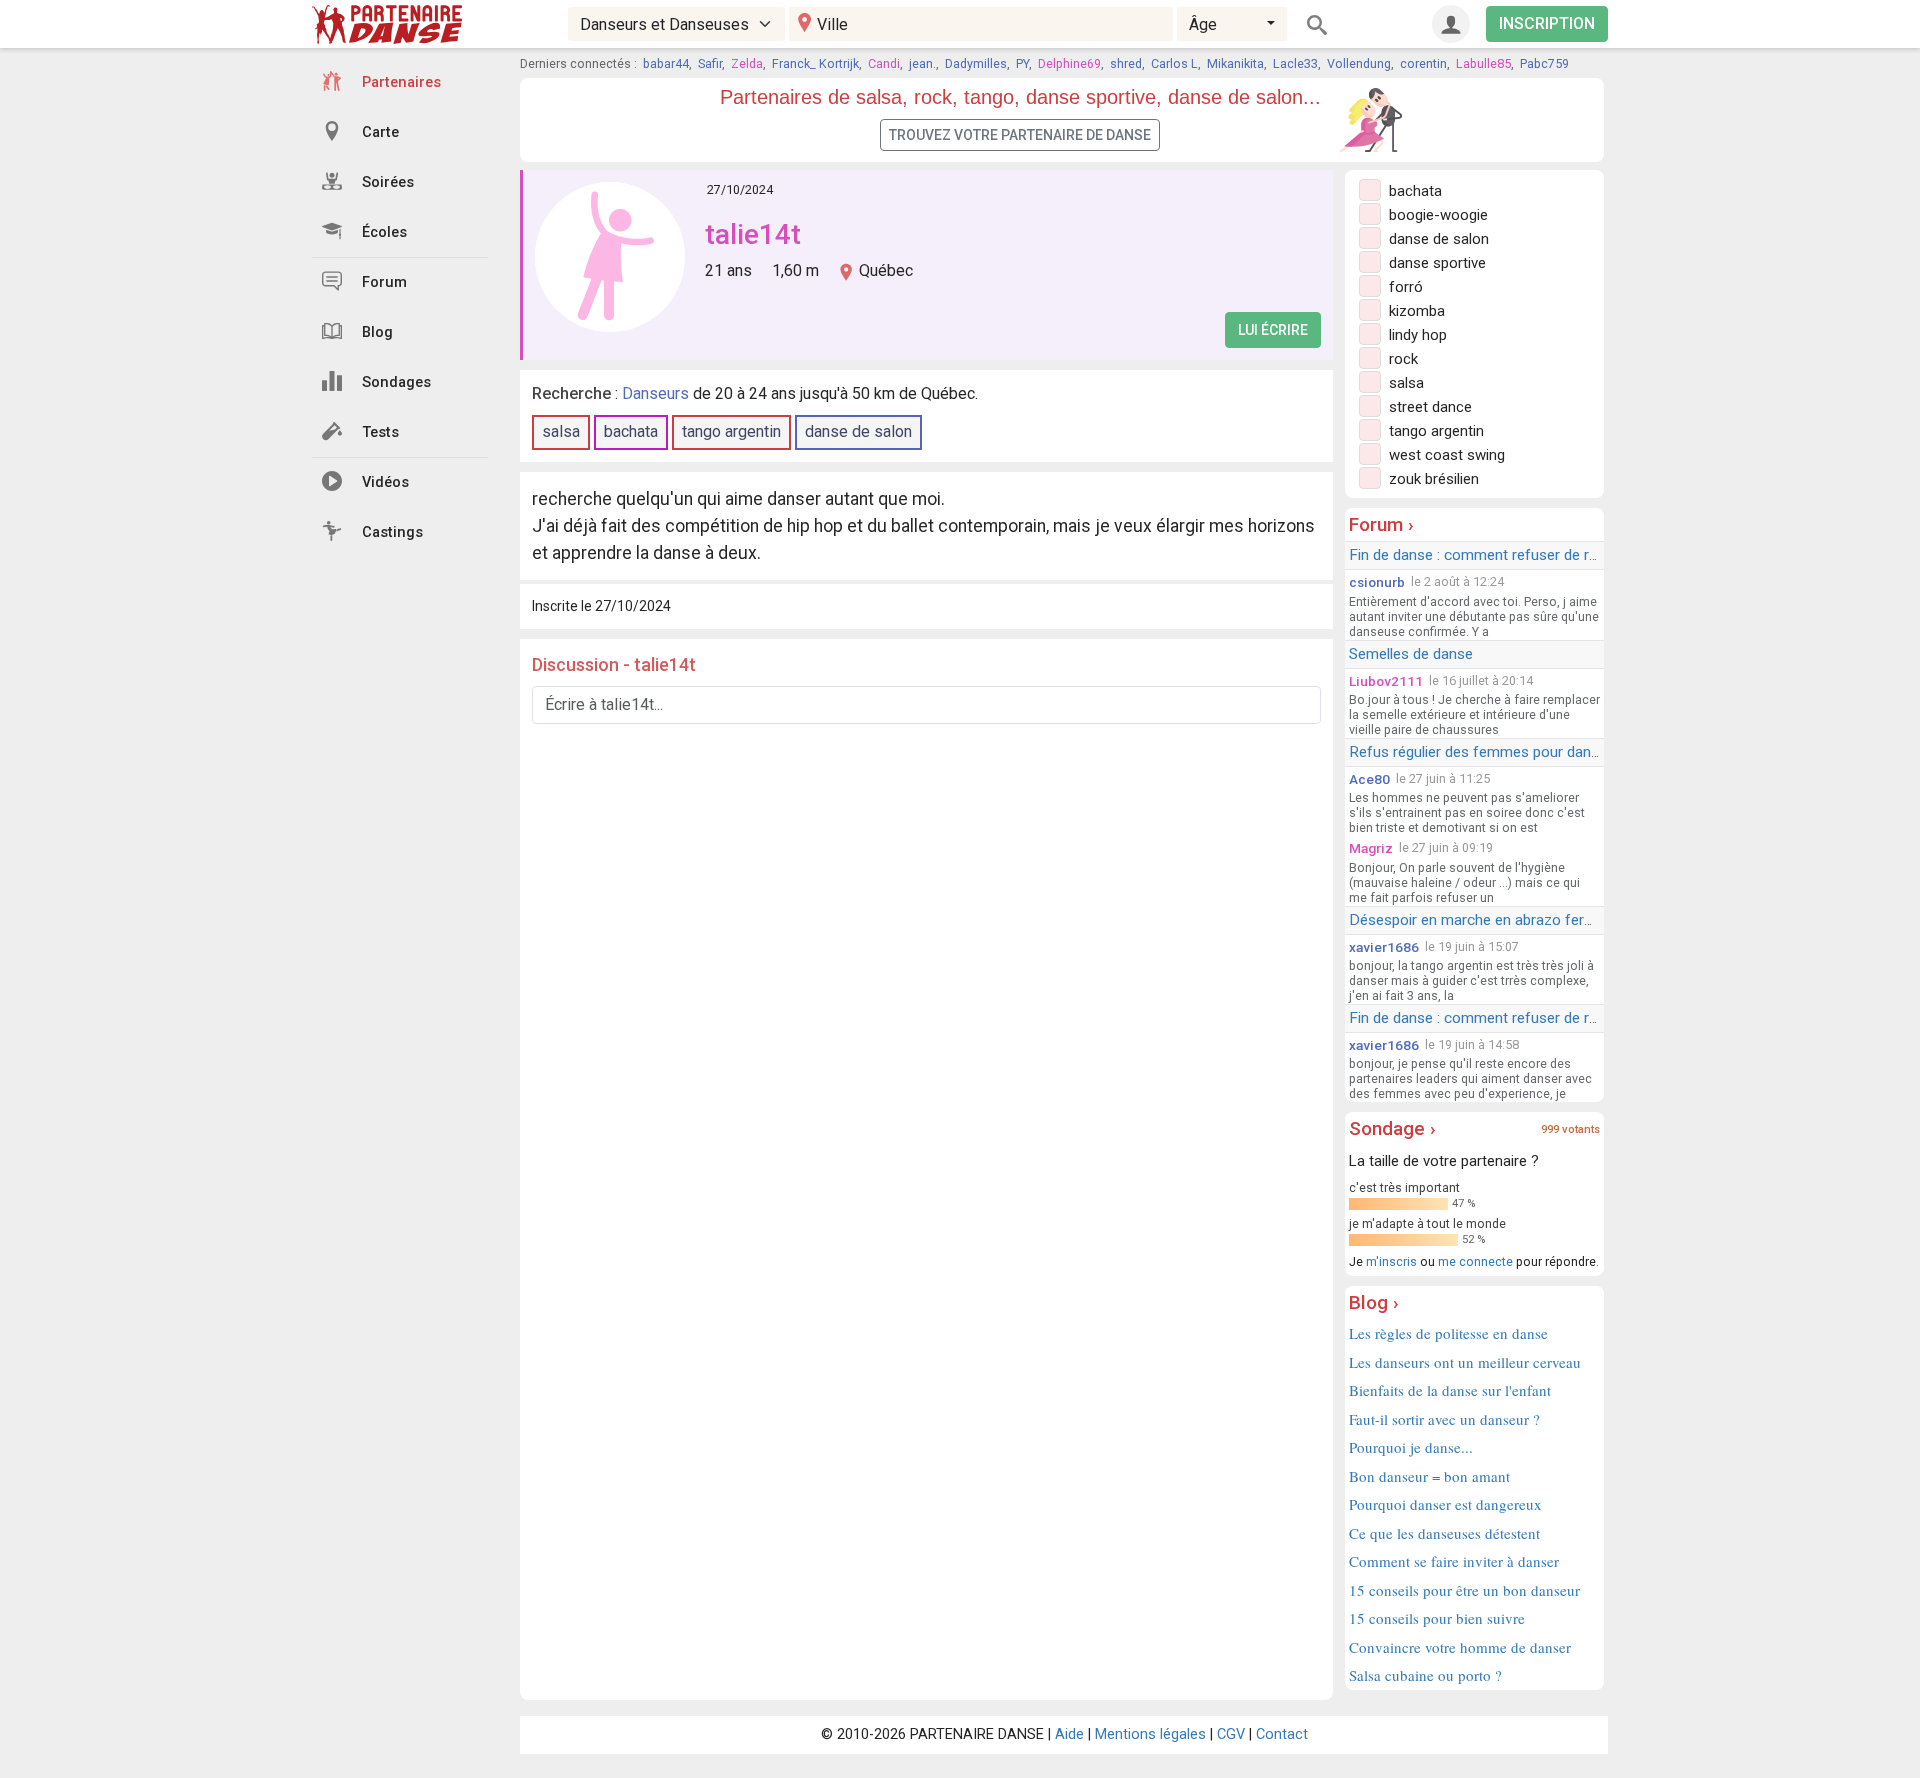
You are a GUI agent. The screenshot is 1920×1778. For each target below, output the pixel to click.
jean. (922, 63)
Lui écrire (1273, 330)
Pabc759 (1544, 63)
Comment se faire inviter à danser (1454, 1561)
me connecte (1475, 1261)
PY (1022, 63)
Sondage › (1392, 1128)
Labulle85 (1483, 63)
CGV (1231, 1734)
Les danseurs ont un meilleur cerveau (1465, 1362)
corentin (1423, 63)
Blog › (1374, 1302)
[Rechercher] (1317, 24)
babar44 (666, 63)
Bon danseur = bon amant (1429, 1476)
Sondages (396, 382)
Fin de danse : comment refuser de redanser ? (1501, 555)
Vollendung (1359, 63)
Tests (380, 432)
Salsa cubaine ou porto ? (1425, 1675)
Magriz (1371, 848)
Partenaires (401, 82)
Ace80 (1369, 779)
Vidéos (385, 482)
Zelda (747, 63)
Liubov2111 (1386, 681)
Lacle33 (1295, 63)
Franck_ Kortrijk (815, 63)
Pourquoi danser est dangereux (1445, 1504)
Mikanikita (1235, 63)
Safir (710, 63)
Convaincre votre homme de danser (1460, 1647)
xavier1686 (1384, 947)
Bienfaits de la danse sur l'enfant (1450, 1390)
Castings (392, 532)
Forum (384, 282)
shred (1126, 63)
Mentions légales (1150, 1734)
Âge (1203, 24)
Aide (1069, 1734)
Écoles (384, 232)
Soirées (388, 182)
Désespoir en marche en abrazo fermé (1477, 920)
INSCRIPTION (1547, 23)
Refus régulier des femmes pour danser (1480, 752)
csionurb (1377, 582)
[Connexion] (1451, 24)
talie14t (753, 234)
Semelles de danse (1411, 654)
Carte (380, 132)
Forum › (1381, 524)
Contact (1282, 1734)
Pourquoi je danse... (1411, 1447)
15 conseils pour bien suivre (1437, 1618)
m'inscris (1391, 1261)
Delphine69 (1069, 63)
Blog (377, 332)
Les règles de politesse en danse (1448, 1333)
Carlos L (1174, 63)
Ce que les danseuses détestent (1444, 1533)
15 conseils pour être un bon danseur (1464, 1590)
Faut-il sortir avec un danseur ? (1444, 1419)
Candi (884, 63)
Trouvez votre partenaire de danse (1020, 135)
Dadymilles (976, 63)
